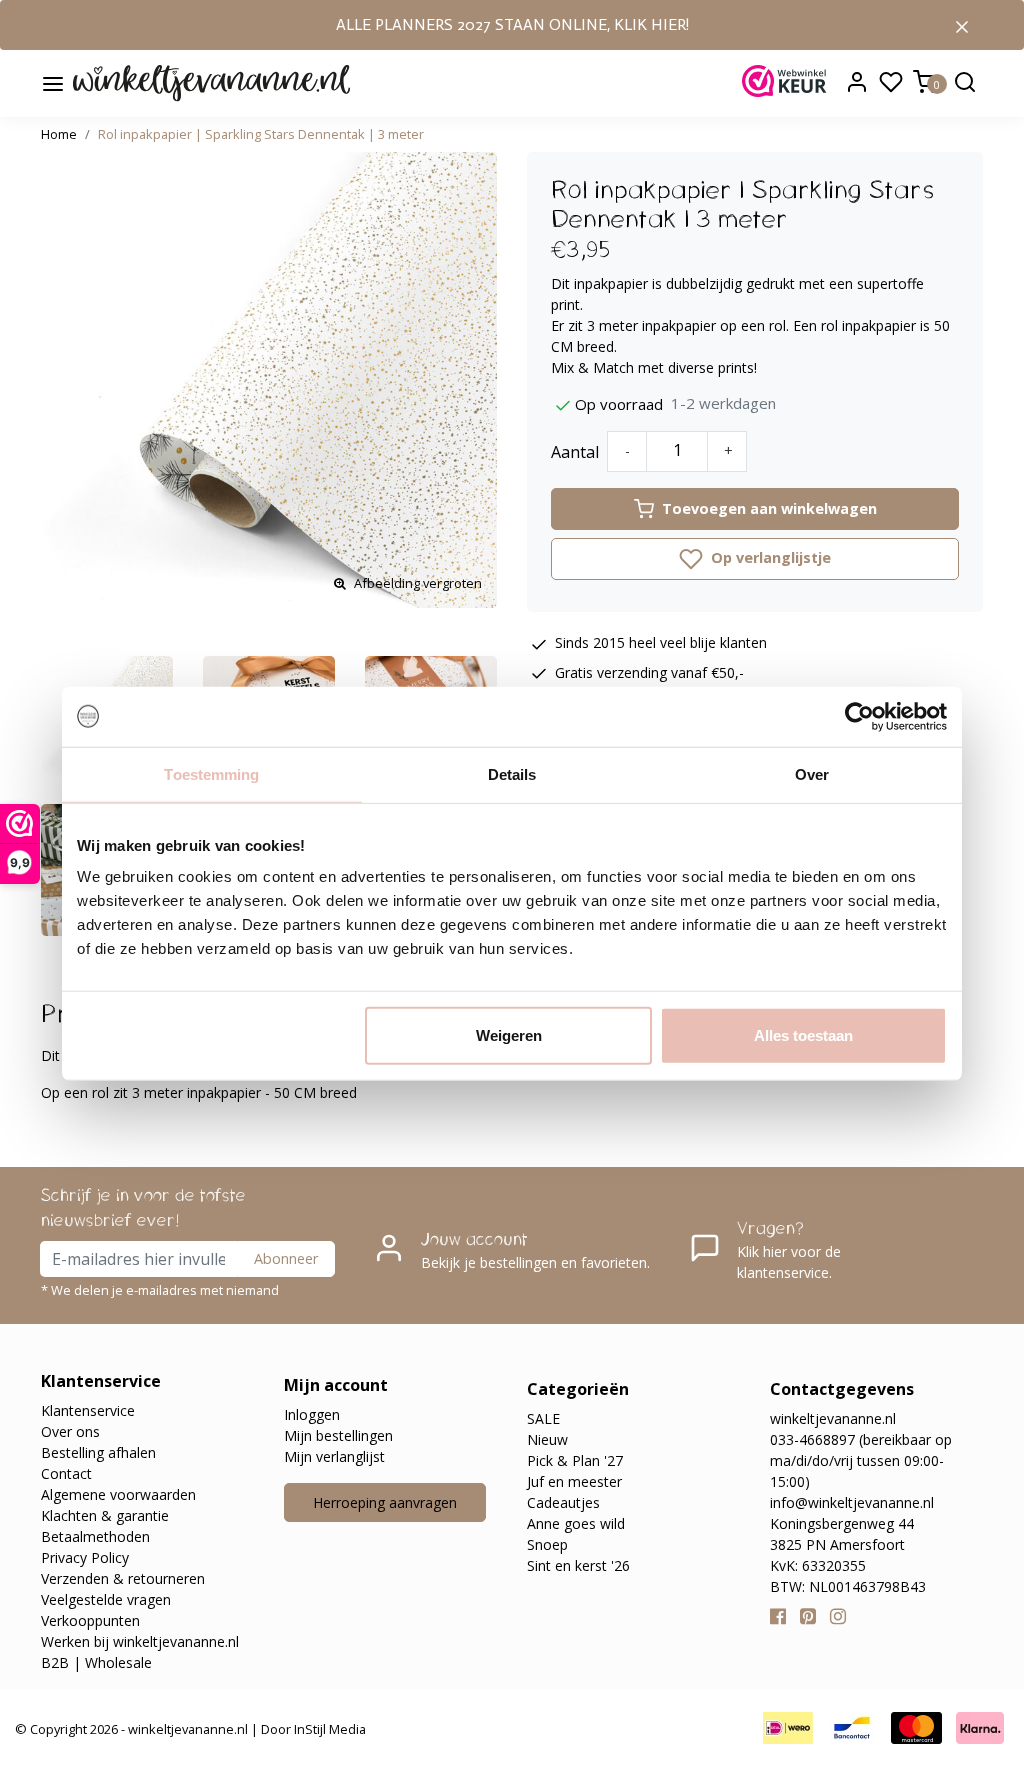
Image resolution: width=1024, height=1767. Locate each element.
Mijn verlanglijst (334, 1456)
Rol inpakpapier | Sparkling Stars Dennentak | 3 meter (261, 134)
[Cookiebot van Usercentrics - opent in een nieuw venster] (859, 716)
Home (59, 134)
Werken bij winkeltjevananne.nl (140, 1641)
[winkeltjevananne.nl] (211, 83)
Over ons (70, 1431)
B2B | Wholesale (96, 1662)
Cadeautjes (563, 1502)
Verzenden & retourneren (123, 1578)
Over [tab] (812, 773)
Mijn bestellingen (338, 1435)
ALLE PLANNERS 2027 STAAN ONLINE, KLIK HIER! (512, 24)
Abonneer (286, 1258)
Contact (66, 1473)
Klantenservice (88, 1410)
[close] (962, 25)
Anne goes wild (576, 1523)
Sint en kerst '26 (578, 1565)
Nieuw (547, 1439)
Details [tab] (512, 773)
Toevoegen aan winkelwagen (769, 508)
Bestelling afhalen (98, 1452)
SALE (543, 1418)
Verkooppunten (90, 1620)
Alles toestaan (803, 1035)
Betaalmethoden (95, 1536)
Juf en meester (574, 1481)
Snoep (547, 1544)
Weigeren (509, 1035)
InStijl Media (328, 1729)
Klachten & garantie (105, 1515)
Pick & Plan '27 (575, 1460)
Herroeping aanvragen (385, 1502)
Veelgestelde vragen (106, 1599)
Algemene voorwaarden (118, 1494)
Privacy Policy (85, 1557)
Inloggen (312, 1414)
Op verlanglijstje (769, 557)
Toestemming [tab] (211, 773)
